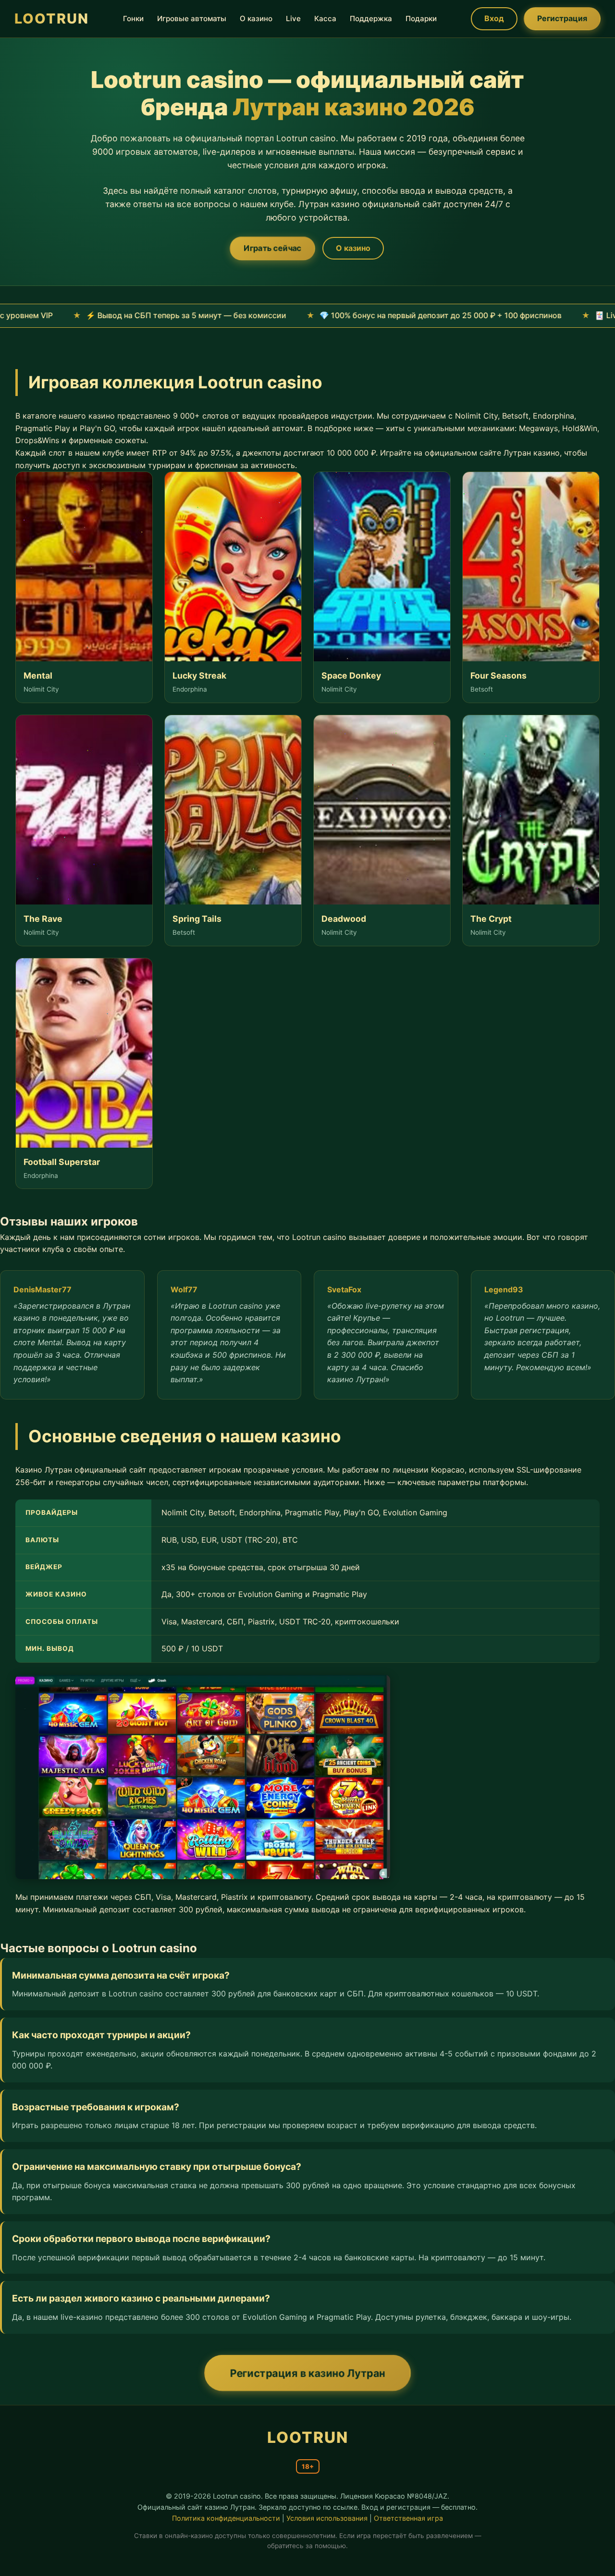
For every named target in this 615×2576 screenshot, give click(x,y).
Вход (494, 18)
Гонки (133, 19)
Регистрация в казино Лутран (308, 2373)
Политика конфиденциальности (226, 2518)
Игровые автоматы (192, 19)
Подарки (421, 19)
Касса (325, 19)
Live (293, 19)
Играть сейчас (272, 248)
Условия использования (327, 2518)
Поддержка (371, 19)
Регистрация (562, 18)
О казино (256, 19)
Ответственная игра (408, 2518)
